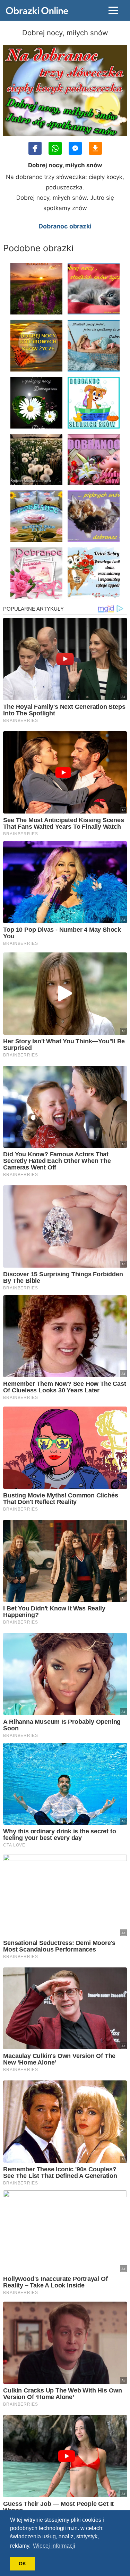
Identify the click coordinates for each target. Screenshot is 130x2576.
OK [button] (22, 2564)
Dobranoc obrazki (65, 226)
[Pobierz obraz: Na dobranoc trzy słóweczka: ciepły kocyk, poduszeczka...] (95, 148)
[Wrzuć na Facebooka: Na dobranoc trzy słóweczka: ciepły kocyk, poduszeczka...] (35, 148)
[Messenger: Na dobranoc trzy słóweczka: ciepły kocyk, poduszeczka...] (75, 148)
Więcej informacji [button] (54, 2546)
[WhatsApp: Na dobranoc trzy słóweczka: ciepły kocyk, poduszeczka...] (55, 148)
